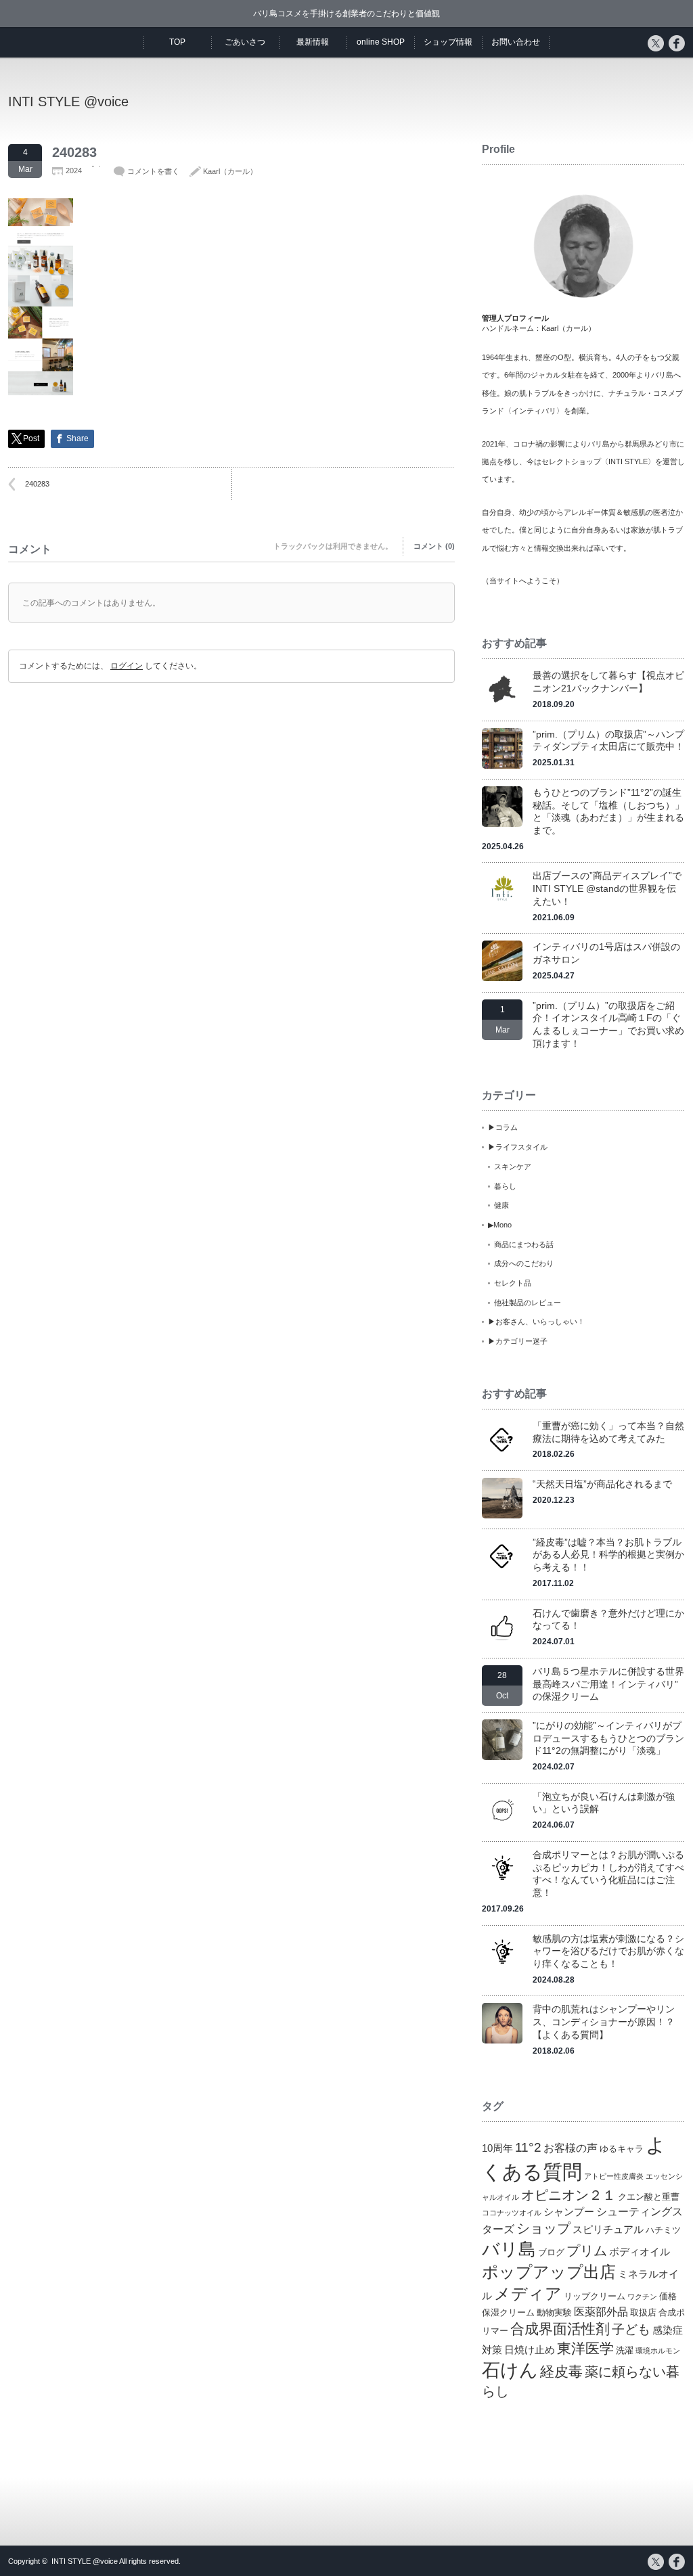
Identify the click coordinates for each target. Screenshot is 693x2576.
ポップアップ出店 (549, 2272)
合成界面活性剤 (560, 2329)
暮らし (505, 1186)
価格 (668, 2296)
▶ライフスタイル (518, 1147)
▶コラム (503, 1127)
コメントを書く (153, 171)
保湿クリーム (508, 2312)
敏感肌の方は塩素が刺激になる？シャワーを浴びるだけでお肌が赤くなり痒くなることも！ (608, 1951)
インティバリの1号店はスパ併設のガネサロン (606, 953)
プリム (587, 2251)
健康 (501, 1205)
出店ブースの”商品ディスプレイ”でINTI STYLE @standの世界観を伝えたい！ (607, 888)
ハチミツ (663, 2230)
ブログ (551, 2252)
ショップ (543, 2228)
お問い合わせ (516, 42)
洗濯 (625, 2350)
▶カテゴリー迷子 (518, 1341)
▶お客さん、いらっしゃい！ (536, 1321)
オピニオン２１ (568, 2195)
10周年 (497, 2148)
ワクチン (642, 2297)
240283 (37, 484)
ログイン (127, 666)
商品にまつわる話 (524, 1244)
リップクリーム (595, 2296)
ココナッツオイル (512, 2213)
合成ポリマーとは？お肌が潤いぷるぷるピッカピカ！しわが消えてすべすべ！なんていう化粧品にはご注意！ (608, 1874)
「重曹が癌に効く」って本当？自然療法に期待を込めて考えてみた (608, 1432)
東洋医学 (585, 2349)
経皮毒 (561, 2371)
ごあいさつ (245, 42)
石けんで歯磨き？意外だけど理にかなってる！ (608, 1620)
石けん (510, 2370)
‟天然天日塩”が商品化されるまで (602, 1484)
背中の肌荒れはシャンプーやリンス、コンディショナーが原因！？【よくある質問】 (604, 2021)
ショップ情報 (448, 42)
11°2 (528, 2147)
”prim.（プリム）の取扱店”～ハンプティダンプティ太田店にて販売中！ (608, 741)
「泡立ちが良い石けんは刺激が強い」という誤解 (604, 1803)
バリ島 (509, 2249)
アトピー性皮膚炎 (614, 2176)
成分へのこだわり (524, 1263)
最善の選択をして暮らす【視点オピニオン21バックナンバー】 (608, 682)
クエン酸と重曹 (649, 2197)
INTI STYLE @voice (68, 101)
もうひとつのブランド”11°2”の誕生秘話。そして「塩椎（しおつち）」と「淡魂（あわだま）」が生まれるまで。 (608, 811)
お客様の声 (571, 2148)
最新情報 (313, 42)
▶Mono (500, 1225)
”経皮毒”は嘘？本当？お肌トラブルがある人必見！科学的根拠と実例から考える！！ (608, 1555)
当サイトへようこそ (523, 581)
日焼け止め (530, 2350)
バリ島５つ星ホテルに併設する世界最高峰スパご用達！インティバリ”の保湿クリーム (608, 1684)
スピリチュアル (608, 2230)
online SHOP (381, 42)
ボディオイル (640, 2252)
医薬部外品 (601, 2311)
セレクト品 (513, 1283)
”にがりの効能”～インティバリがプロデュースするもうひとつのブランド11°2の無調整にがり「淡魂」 (608, 1738)
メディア (528, 2293)
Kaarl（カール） (230, 171)
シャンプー (569, 2212)
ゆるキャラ (622, 2149)
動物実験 (554, 2312)
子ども (631, 2329)
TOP (177, 42)
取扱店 (643, 2312)
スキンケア (513, 1167)
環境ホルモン (658, 2351)
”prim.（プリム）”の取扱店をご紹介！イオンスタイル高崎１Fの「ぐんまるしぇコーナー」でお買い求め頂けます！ (608, 1024)
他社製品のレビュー (528, 1303)
